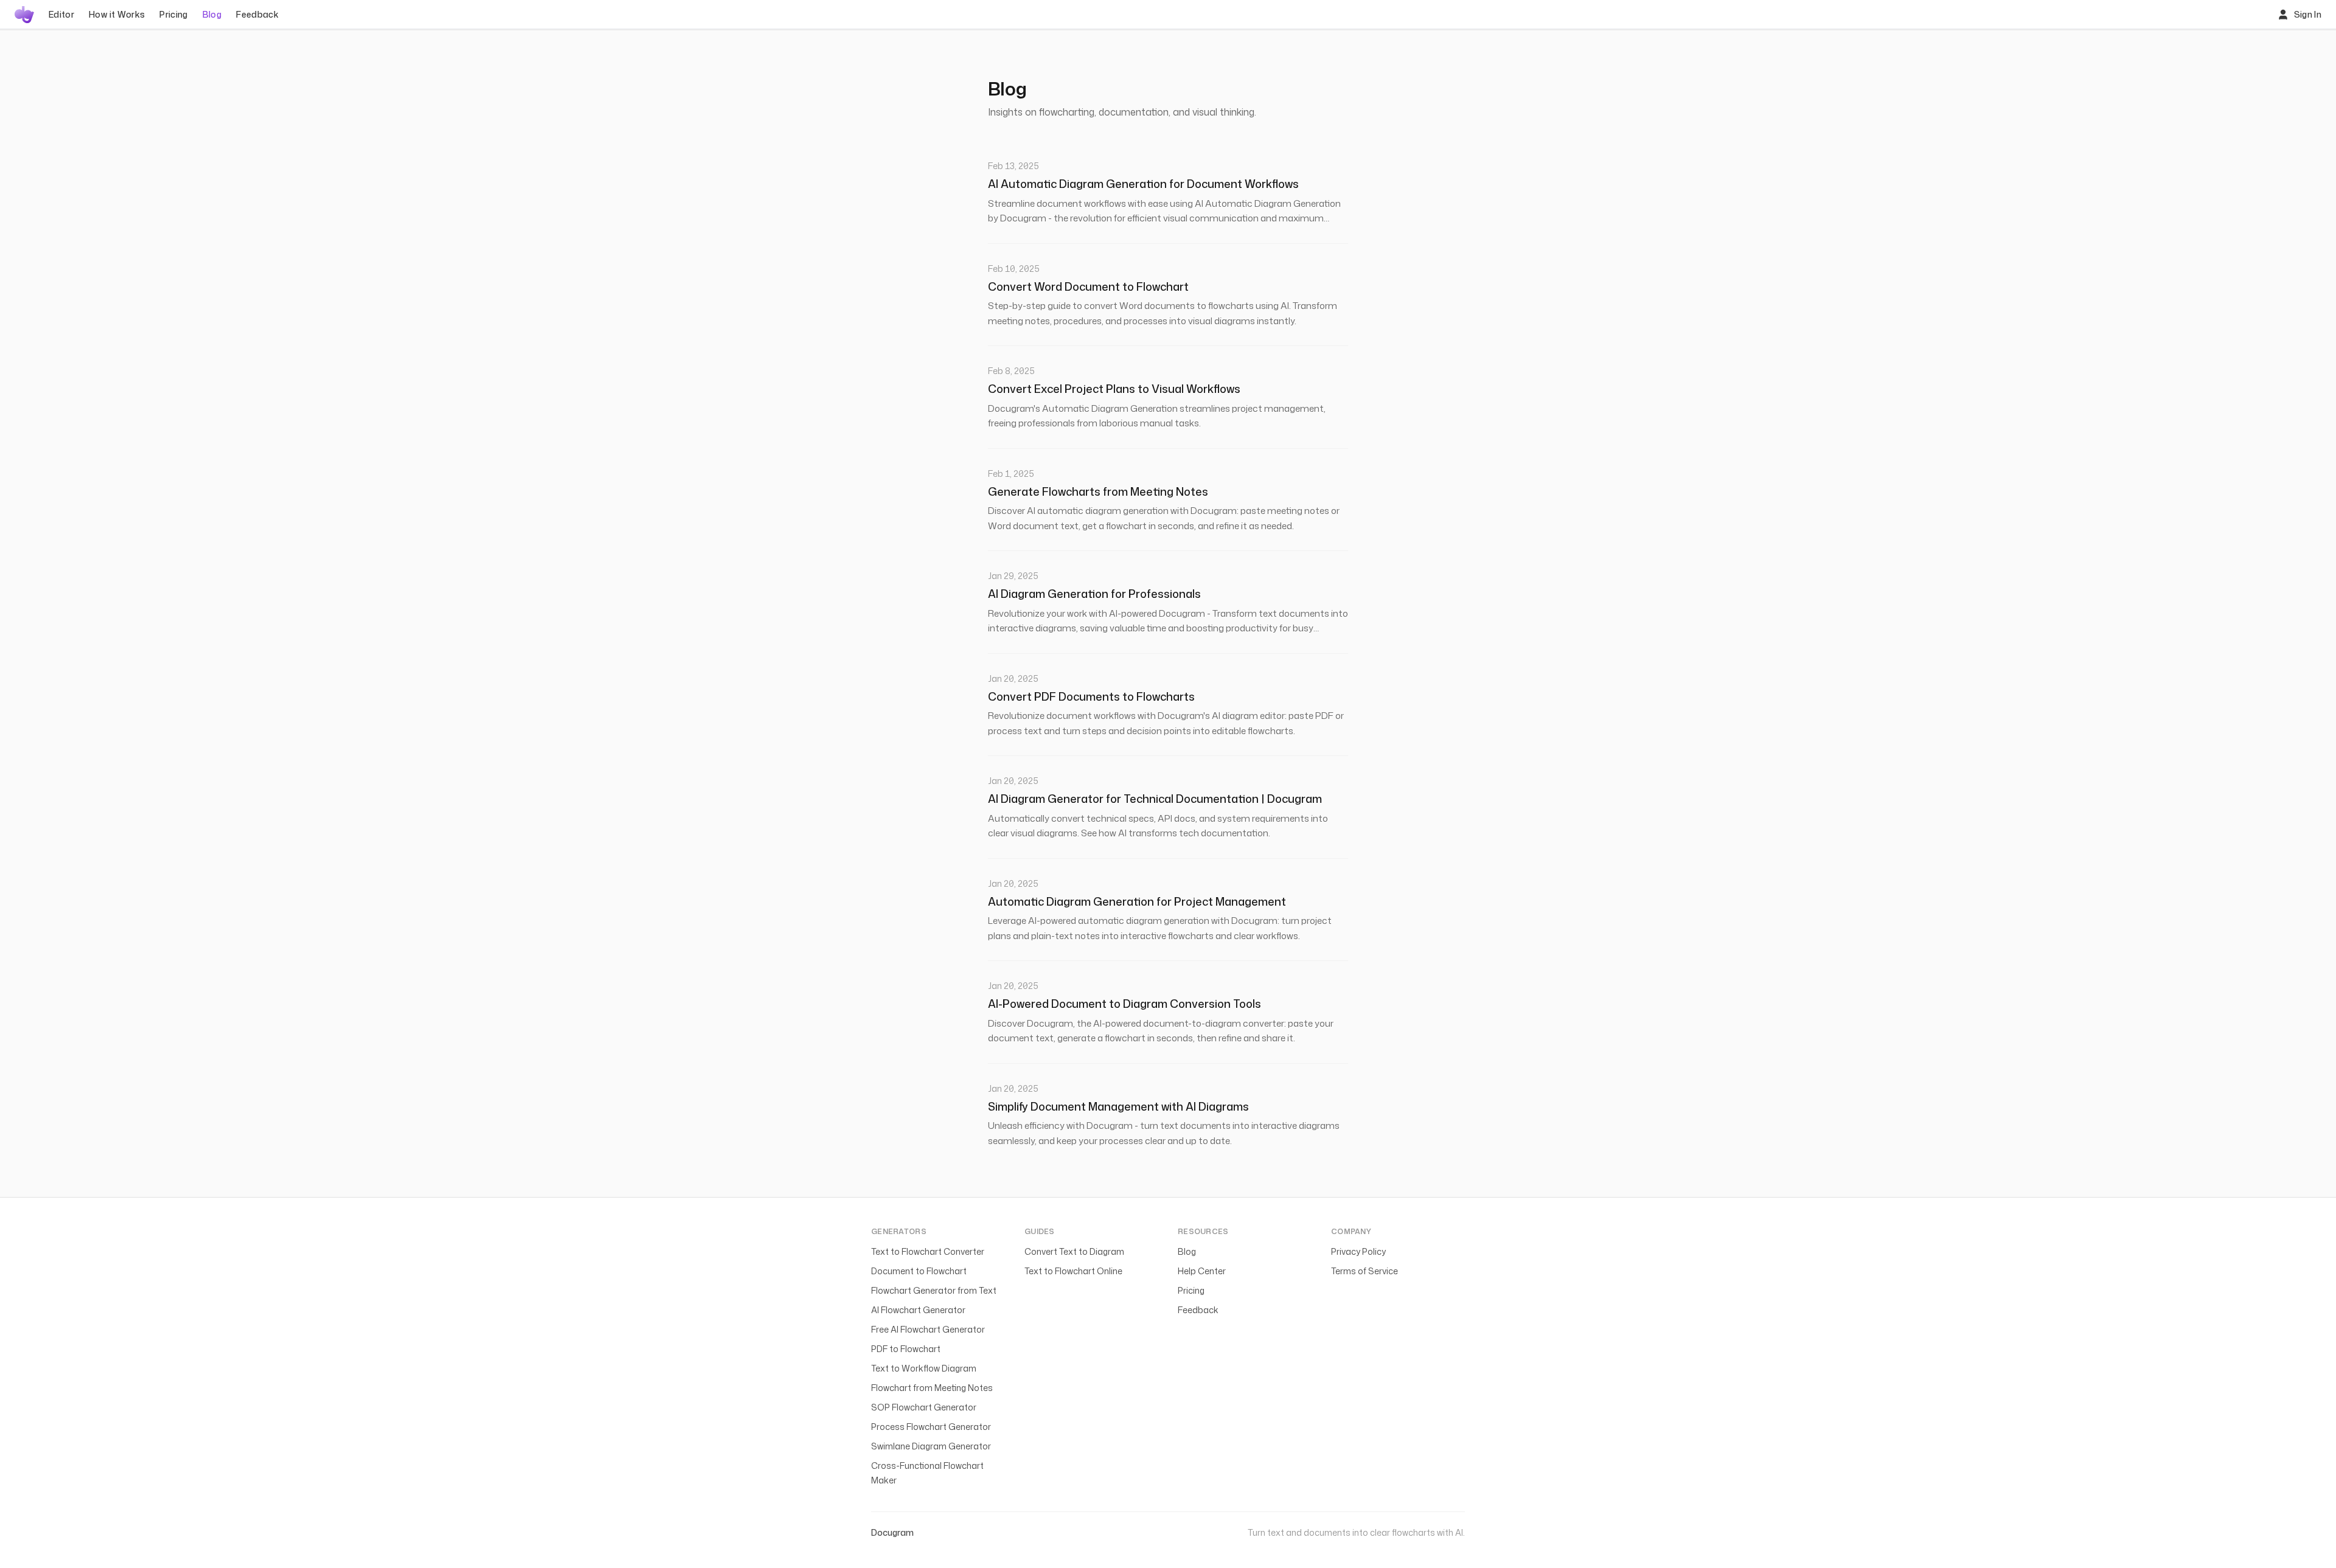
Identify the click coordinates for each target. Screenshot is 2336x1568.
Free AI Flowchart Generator (928, 1329)
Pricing (173, 14)
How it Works (117, 14)
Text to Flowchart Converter (928, 1251)
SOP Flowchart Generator (924, 1407)
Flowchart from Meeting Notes (932, 1388)
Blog (212, 14)
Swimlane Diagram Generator (931, 1446)
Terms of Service (1364, 1271)
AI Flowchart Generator (918, 1310)
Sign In (2308, 14)
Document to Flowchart (919, 1271)
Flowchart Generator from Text (934, 1290)
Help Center (1202, 1271)
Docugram (892, 1532)
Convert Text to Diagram (1074, 1251)
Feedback (257, 14)
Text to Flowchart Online (1073, 1271)
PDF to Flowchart (906, 1349)
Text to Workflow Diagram (924, 1368)
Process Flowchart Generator (931, 1427)
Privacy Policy (1358, 1251)
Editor (61, 14)
